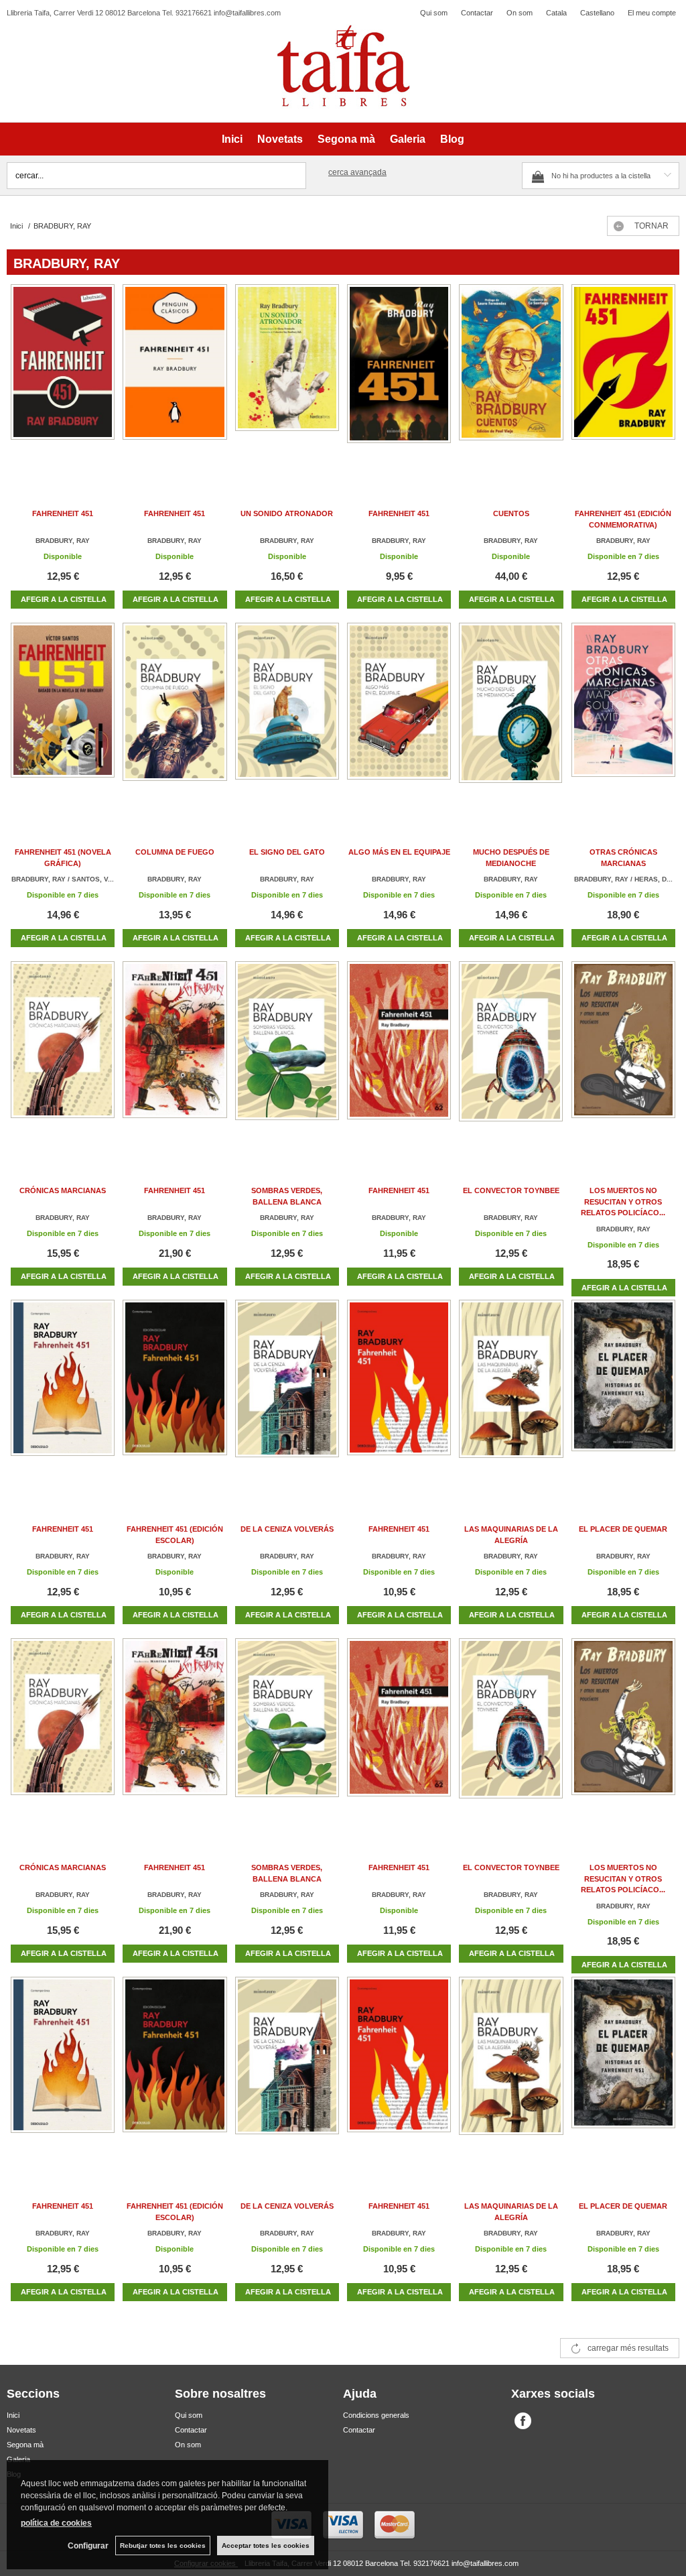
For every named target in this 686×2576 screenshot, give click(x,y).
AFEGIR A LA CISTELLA (64, 599)
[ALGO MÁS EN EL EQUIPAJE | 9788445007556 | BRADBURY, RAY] (399, 716)
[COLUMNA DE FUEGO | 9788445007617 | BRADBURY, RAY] (175, 716)
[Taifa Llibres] (343, 66)
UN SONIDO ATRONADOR (287, 513)
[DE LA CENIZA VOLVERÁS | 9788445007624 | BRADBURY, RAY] (287, 1393)
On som (520, 13)
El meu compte (652, 13)
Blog (452, 139)
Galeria (408, 139)
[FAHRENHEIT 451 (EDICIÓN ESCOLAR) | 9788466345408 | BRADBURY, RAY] (175, 1393)
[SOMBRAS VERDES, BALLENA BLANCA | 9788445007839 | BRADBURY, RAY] (287, 1055)
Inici (232, 139)
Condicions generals (376, 2415)
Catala (556, 13)
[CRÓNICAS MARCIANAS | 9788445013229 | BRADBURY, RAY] (63, 1055)
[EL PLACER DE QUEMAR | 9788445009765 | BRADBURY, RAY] (623, 1393)
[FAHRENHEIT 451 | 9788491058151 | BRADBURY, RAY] (175, 378)
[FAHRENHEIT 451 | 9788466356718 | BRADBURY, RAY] (399, 1393)
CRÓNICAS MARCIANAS (63, 1190)
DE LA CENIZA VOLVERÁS (287, 1529)
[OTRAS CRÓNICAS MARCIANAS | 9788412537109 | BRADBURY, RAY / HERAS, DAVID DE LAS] (623, 716)
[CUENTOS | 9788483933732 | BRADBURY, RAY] (511, 378)
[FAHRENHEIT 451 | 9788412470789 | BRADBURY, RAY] (175, 1055)
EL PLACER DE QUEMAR (623, 1529)
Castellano (597, 13)
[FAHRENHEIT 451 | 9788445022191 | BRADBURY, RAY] (399, 378)
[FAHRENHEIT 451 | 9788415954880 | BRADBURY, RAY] (399, 1055)
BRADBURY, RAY (63, 541)
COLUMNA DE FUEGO (175, 852)
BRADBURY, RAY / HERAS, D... (623, 879)
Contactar (477, 13)
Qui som (434, 13)
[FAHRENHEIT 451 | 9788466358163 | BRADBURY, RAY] (63, 1393)
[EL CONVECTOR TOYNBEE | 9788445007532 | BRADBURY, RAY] (511, 1055)
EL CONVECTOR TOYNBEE (511, 1190)
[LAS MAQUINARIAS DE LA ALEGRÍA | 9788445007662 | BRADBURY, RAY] (511, 1393)
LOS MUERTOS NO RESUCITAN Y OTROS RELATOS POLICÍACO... (623, 1202)
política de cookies (56, 2523)
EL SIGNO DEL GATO (287, 852)
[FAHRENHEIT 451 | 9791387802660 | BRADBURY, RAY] (63, 378)
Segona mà (346, 139)
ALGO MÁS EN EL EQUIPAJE (399, 852)
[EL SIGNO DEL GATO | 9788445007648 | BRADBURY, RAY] (287, 716)
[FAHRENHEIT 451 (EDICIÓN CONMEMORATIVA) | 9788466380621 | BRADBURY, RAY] (623, 378)
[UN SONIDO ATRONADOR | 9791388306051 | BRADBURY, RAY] (287, 378)
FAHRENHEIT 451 (63, 513)
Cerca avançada (357, 172)
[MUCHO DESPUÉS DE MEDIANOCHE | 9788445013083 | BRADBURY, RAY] (511, 716)
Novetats (280, 139)
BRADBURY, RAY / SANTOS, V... (63, 879)
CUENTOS (511, 513)
